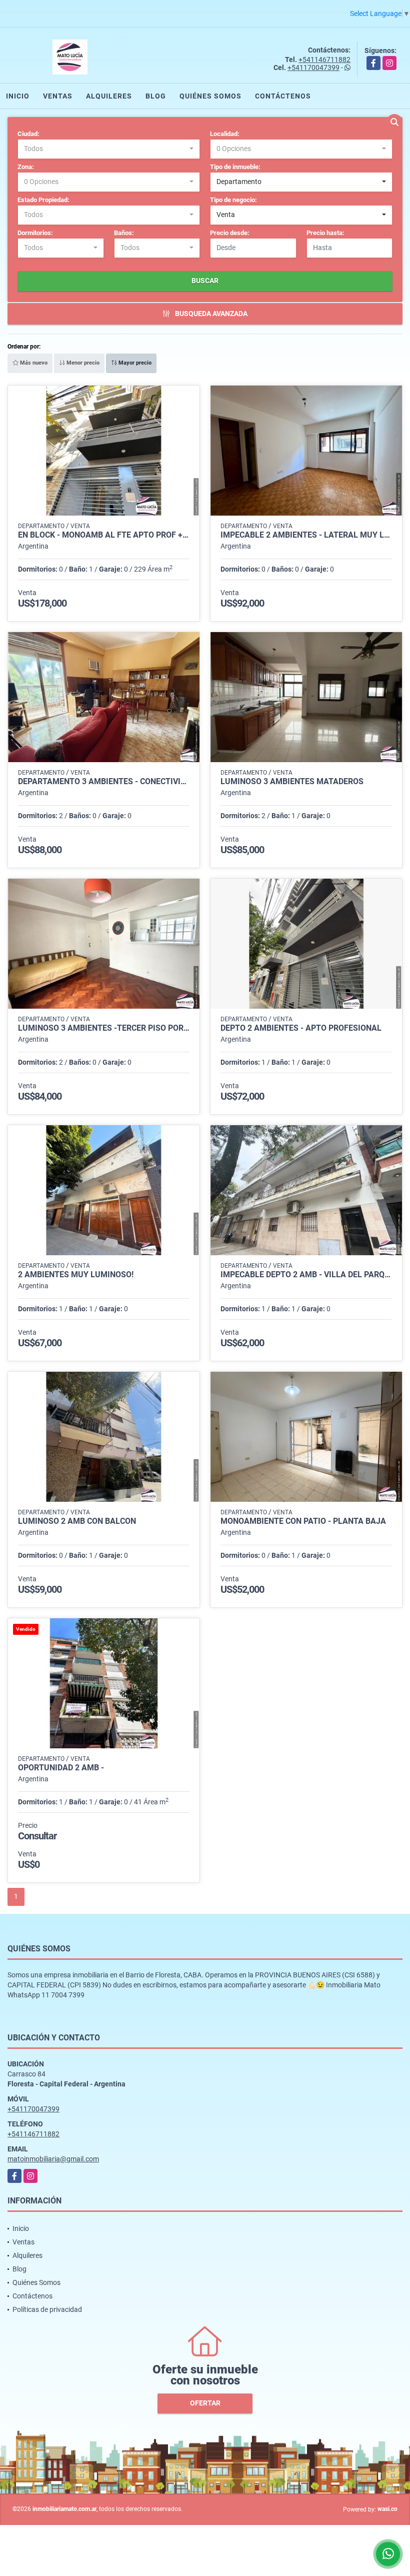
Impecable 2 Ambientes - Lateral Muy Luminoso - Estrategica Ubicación (306, 535)
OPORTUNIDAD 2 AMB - (61, 1768)
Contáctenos (283, 96)
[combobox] (109, 149)
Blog (156, 96)
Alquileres (109, 96)
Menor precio (82, 363)
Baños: (124, 233)
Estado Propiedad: (43, 200)
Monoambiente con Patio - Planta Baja (303, 1521)
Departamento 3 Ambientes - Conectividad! (104, 782)
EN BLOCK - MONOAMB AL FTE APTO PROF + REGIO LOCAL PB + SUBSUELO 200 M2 (104, 535)
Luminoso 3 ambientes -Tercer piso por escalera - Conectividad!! (104, 1028)
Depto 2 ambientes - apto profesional (301, 1028)
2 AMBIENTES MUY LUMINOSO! (76, 1275)
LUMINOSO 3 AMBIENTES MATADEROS (292, 782)
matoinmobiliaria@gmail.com (53, 2159)
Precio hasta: (325, 233)
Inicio (18, 96)
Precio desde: (230, 233)
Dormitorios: (35, 233)
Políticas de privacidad (47, 2309)
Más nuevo (33, 363)
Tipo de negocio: (233, 200)
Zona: (26, 167)
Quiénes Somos (210, 96)
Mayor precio (134, 363)
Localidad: (225, 134)
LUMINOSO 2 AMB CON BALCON (77, 1521)
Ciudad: (28, 134)
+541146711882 (324, 60)
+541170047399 (313, 68)
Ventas (58, 96)
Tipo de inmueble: (235, 167)
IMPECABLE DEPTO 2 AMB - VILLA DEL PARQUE (306, 1275)
